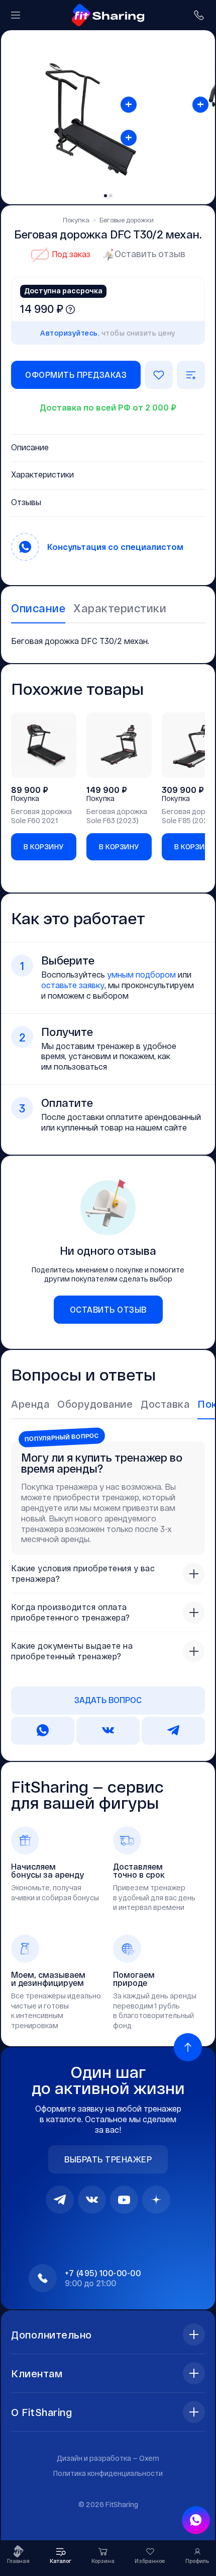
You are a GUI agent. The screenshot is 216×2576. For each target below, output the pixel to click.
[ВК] (92, 2200)
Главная (18, 2561)
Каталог (61, 2561)
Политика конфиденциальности (108, 2473)
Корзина (103, 2561)
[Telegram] (60, 2200)
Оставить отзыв (150, 254)
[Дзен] (156, 2200)
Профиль (197, 2561)
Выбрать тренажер (108, 2159)
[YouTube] (124, 2200)
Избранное (150, 2561)
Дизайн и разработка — (108, 2458)
